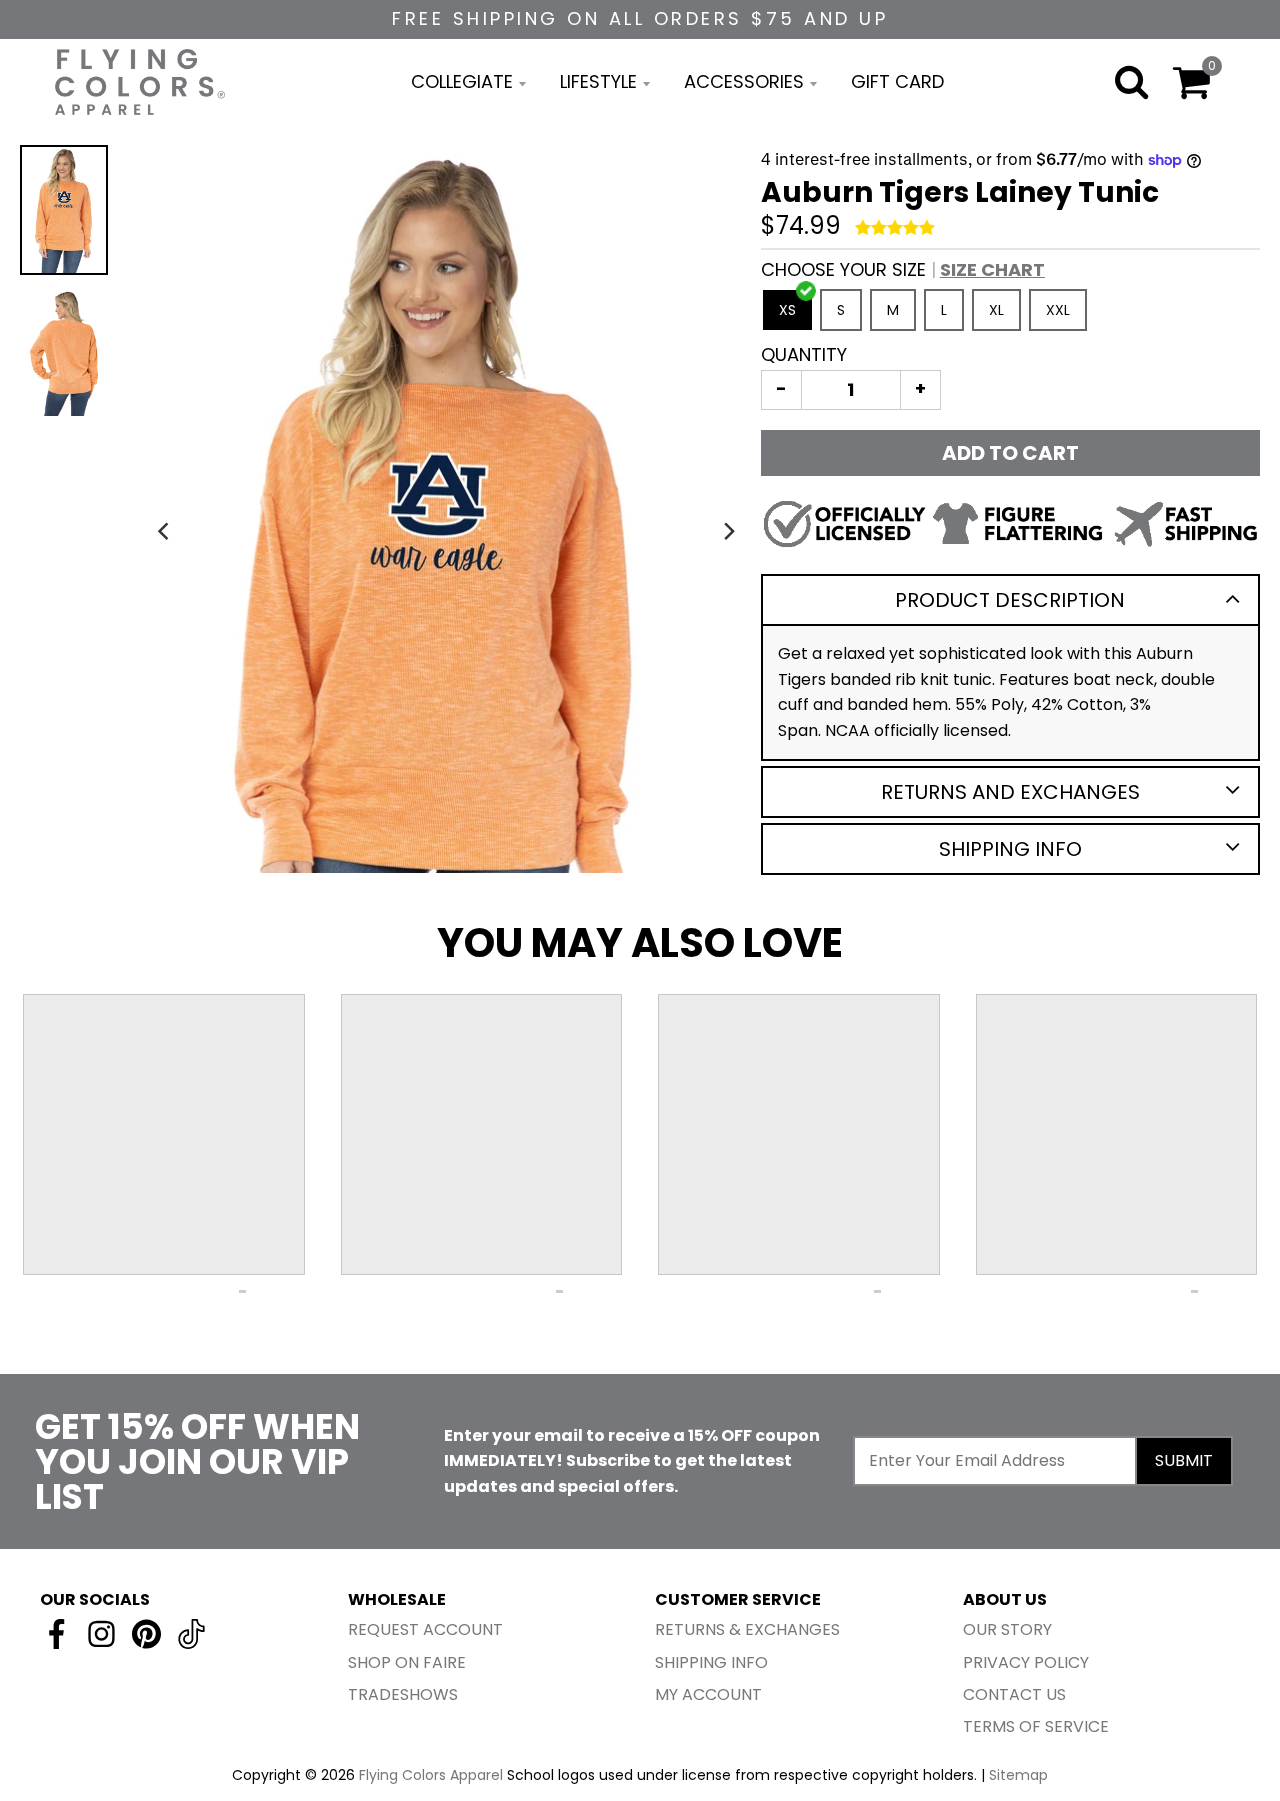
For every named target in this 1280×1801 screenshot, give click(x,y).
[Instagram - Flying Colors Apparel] (101, 1634)
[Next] (729, 531)
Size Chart (992, 269)
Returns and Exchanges (1010, 792)
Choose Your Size (903, 269)
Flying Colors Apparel (431, 1775)
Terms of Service (1036, 1726)
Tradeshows (403, 1694)
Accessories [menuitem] (744, 81)
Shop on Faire (407, 1662)
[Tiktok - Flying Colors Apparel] (191, 1634)
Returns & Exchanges (747, 1629)
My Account (708, 1694)
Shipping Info (1010, 849)
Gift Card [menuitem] (897, 81)
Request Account (425, 1629)
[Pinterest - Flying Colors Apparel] (146, 1634)
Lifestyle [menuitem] (598, 81)
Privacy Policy (1026, 1662)
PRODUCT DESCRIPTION (1010, 600)
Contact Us (1014, 1694)
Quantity (804, 354)
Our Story (1007, 1629)
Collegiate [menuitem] (462, 81)
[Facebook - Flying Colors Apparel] (56, 1634)
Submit (1184, 1460)
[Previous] (165, 531)
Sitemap (1018, 1775)
